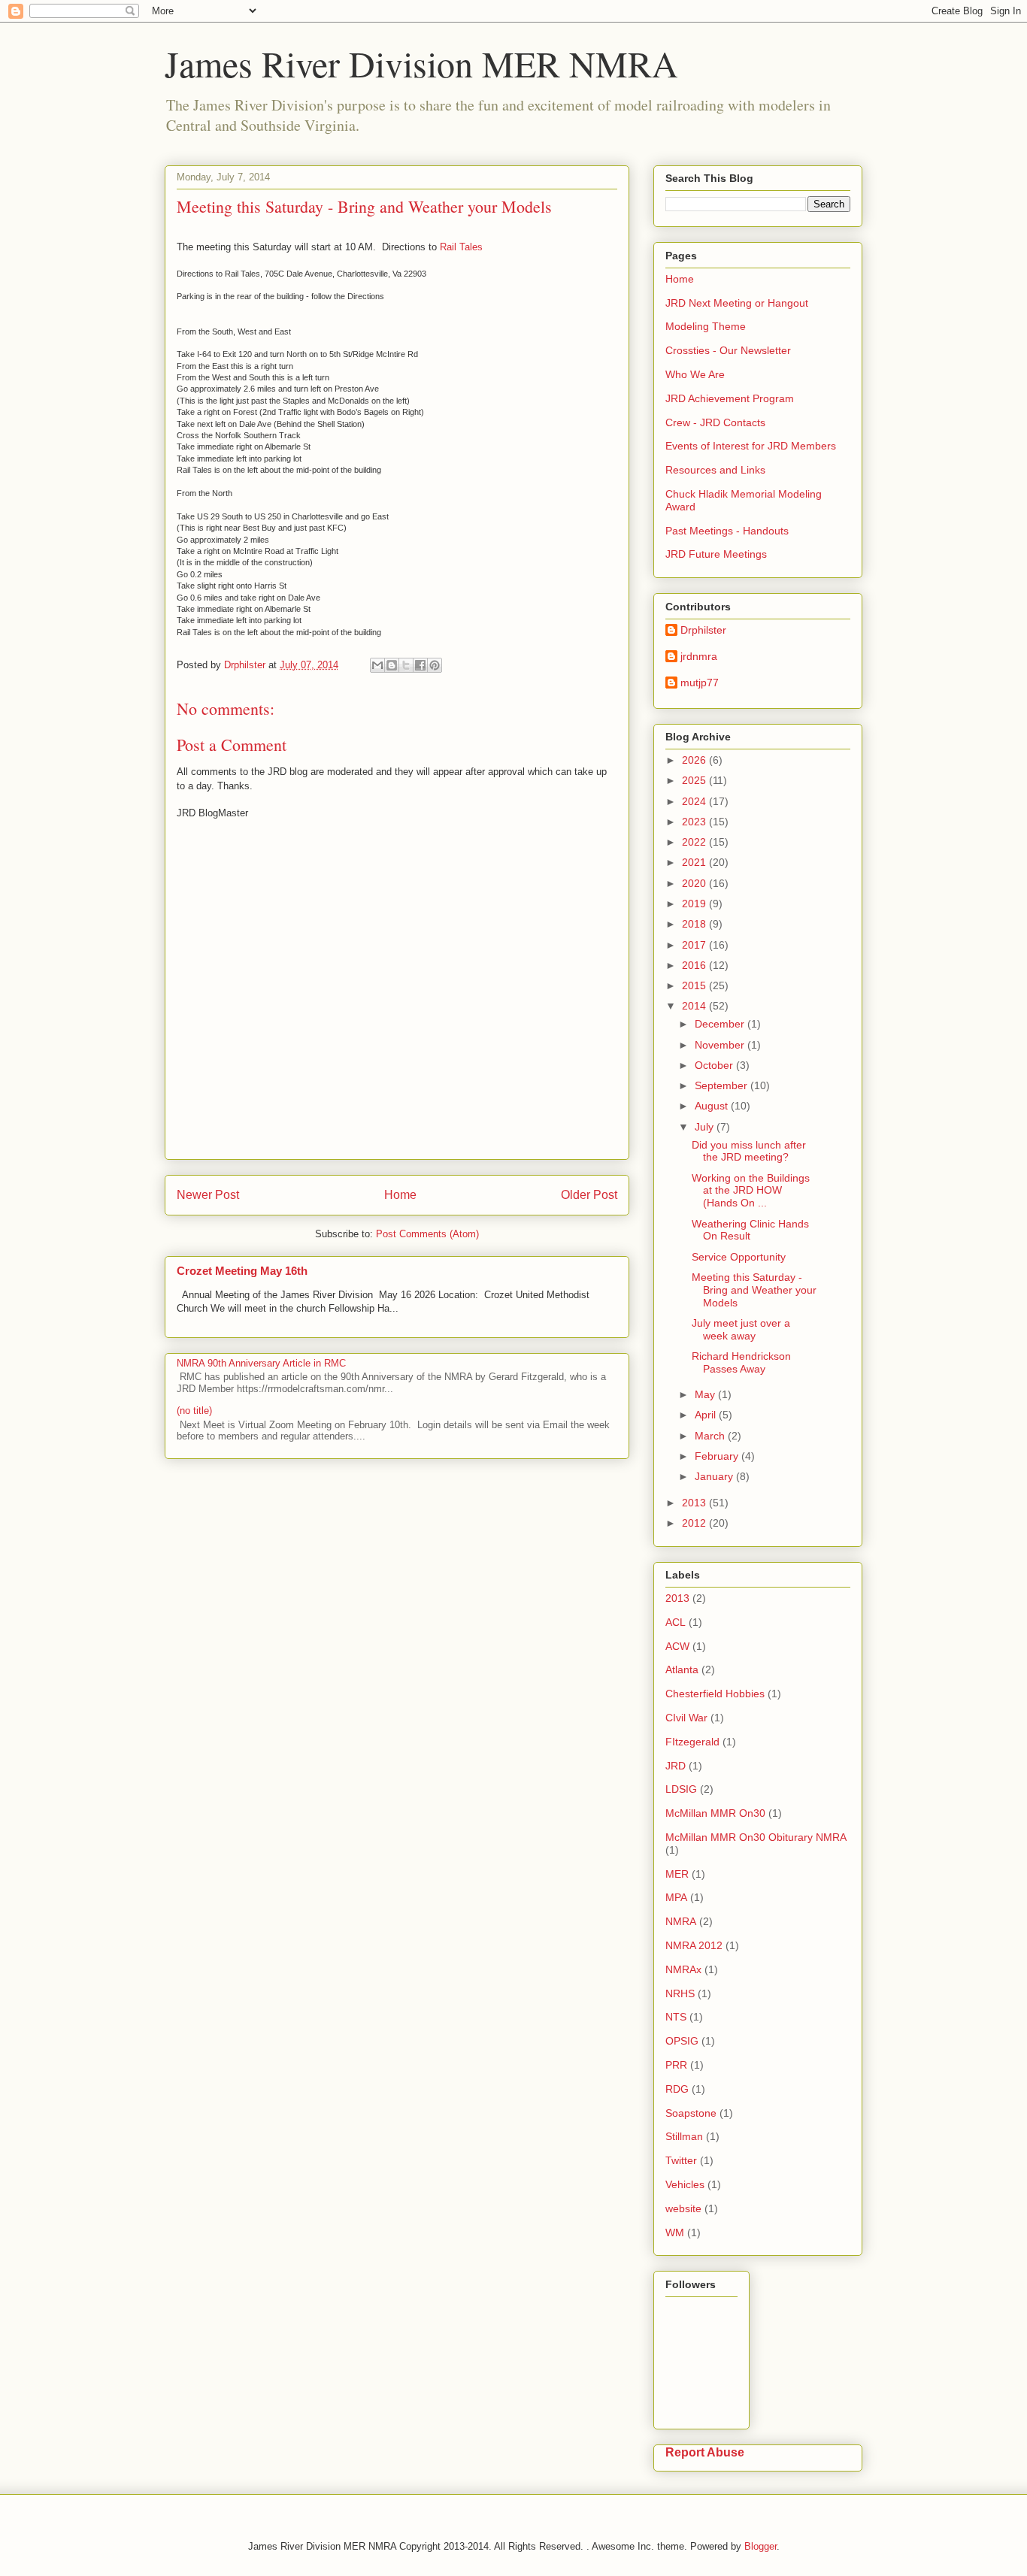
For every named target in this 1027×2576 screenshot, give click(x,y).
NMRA (681, 1921)
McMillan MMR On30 (715, 1813)
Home (400, 1195)
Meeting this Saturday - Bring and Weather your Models (754, 1290)
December (721, 1024)
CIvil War (686, 1718)
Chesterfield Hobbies (715, 1694)
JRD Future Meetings (716, 554)
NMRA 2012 (694, 1945)
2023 (695, 822)
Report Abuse (705, 2452)
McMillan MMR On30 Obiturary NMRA (756, 1837)
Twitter (681, 2160)
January (715, 1476)
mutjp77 (700, 683)
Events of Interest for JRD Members (751, 446)
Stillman (684, 2136)
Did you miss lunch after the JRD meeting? (749, 1151)
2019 (695, 904)
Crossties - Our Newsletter (728, 350)
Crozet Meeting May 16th (242, 1271)
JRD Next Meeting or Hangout (737, 303)
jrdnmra (699, 656)
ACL (676, 1622)
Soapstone (691, 2113)
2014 (695, 1006)
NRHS (680, 1993)
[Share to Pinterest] (435, 665)
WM (675, 2232)
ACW (677, 1646)
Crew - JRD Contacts (715, 422)
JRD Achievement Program (730, 398)
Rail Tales (461, 247)
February (718, 1456)
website (683, 2208)
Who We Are (695, 374)
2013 (695, 1503)
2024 (695, 801)
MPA (676, 1897)
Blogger (760, 2546)
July (706, 1127)
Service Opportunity (739, 1257)
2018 (695, 924)
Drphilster (703, 630)
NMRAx (683, 1969)
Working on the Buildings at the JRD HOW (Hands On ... (751, 1191)
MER (677, 1874)
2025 (695, 780)
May (706, 1394)
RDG (677, 2089)
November (721, 1045)
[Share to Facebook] (420, 665)
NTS (676, 2017)
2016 (695, 965)
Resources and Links (715, 470)
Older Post (589, 1195)
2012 (695, 1523)
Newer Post (208, 1195)
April (707, 1415)
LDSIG (681, 1789)
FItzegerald (692, 1742)
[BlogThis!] (392, 665)
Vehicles (685, 2184)
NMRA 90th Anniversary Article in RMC (261, 1363)
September (723, 1085)
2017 (695, 945)
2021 (695, 862)
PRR (676, 2065)
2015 (695, 985)
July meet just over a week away (741, 1329)
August (713, 1106)
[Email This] (377, 665)
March (711, 1436)
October (715, 1065)
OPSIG (682, 2041)
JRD (676, 1766)
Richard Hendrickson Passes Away (741, 1362)
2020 (695, 883)
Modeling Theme (706, 326)
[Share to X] (406, 665)
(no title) (194, 1411)
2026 (695, 760)
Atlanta (682, 1669)
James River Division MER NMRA (421, 63)
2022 (695, 842)
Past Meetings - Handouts (727, 531)
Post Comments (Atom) (427, 1234)
